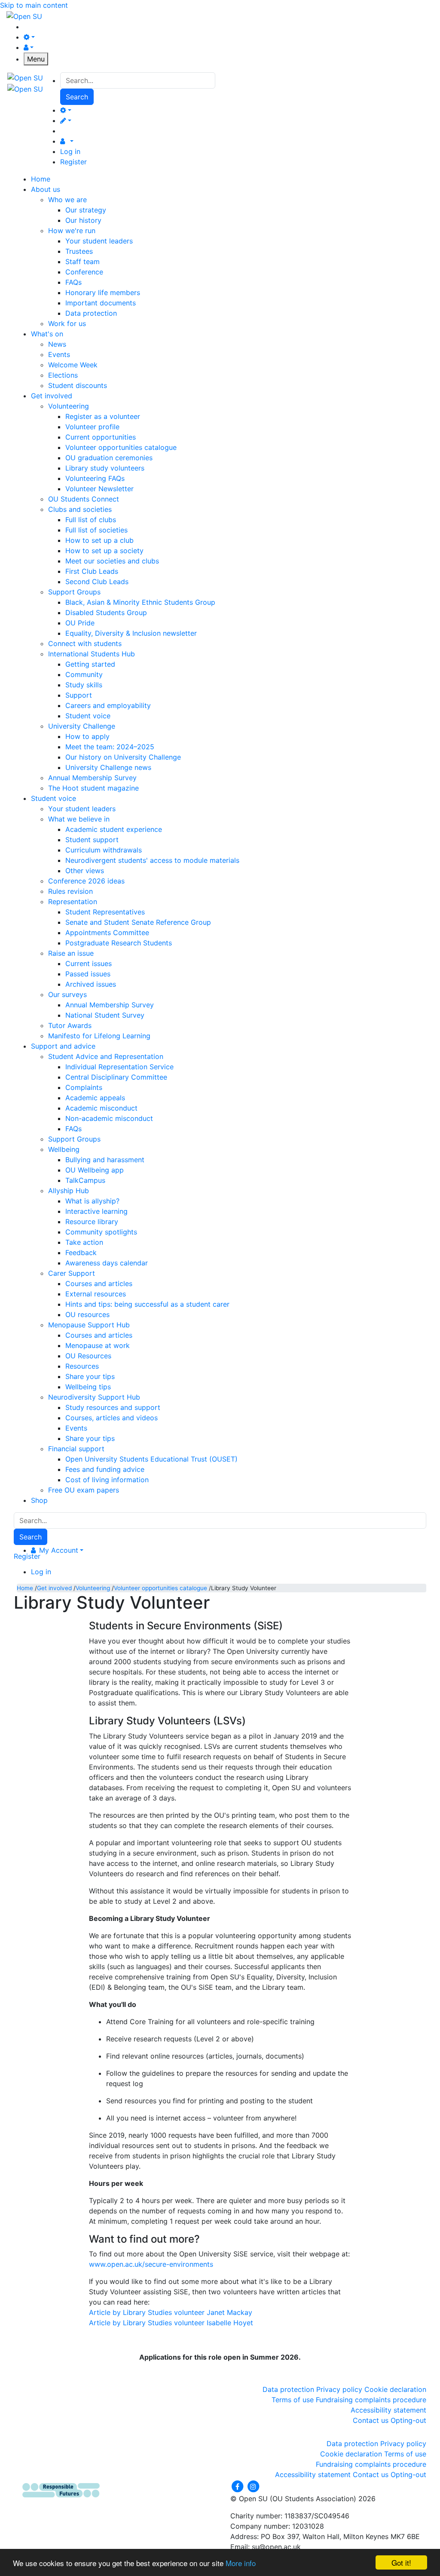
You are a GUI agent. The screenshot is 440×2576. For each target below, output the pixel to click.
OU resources (87, 1314)
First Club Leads (92, 571)
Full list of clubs (91, 520)
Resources (82, 1366)
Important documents (101, 303)
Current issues (89, 963)
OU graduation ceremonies (109, 458)
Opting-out (408, 2420)
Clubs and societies (80, 509)
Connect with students (85, 643)
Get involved (54, 1588)
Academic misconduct (101, 1108)
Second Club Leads (97, 582)
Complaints (84, 1087)
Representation (73, 902)
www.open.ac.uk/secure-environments (151, 2264)
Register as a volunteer (103, 416)
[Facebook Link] (238, 2486)
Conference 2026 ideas (86, 881)
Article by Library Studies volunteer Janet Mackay (171, 2312)
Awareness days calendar (107, 1263)
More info (241, 2563)
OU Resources (88, 1356)
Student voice (88, 716)
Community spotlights (101, 1232)
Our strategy (86, 210)
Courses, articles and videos (112, 1418)
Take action (84, 1242)
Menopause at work (98, 1345)
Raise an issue (71, 953)
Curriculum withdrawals (104, 850)
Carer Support (72, 1273)
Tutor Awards (70, 1025)
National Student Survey (105, 1015)
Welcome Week (73, 365)
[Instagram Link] (253, 2486)
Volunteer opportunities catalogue (121, 447)
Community (84, 674)
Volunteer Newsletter (99, 489)
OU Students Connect (84, 499)
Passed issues (88, 974)
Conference (84, 272)
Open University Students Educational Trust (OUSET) (151, 1459)
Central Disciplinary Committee (116, 1077)
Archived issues (91, 984)
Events (59, 354)
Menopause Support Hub (89, 1325)
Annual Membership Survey (92, 778)
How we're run (72, 231)
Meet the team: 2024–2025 (110, 747)
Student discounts (78, 385)
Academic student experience (114, 829)
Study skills (84, 685)
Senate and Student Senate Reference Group (138, 922)
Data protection (91, 313)
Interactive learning (96, 1211)
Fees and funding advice (105, 1469)
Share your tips (90, 1376)
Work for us (67, 323)
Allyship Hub (69, 1191)
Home (25, 1588)
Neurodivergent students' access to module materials (152, 860)
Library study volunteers (105, 468)
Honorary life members (103, 292)
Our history (83, 220)
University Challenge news (108, 767)
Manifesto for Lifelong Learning (99, 1036)
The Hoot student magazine (93, 788)
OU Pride (80, 623)
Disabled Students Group (106, 612)
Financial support (76, 1449)
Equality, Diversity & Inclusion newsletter (131, 633)
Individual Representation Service (119, 1067)
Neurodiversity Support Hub (94, 1397)
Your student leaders (99, 241)
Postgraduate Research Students (119, 943)
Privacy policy (339, 2389)
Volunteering (69, 406)
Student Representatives (105, 912)
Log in (70, 151)
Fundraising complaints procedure (371, 2400)
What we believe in (79, 819)
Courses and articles (99, 1283)
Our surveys (67, 994)
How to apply (87, 736)
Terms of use (293, 2400)
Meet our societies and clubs (112, 561)
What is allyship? (92, 1201)
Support (79, 695)
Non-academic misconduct (109, 1118)
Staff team (82, 262)
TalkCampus (85, 1180)
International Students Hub (92, 654)
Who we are (67, 200)
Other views (85, 871)
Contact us (371, 2420)
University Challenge (82, 726)
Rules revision (70, 891)
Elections (63, 375)
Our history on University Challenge (123, 757)
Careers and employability (108, 705)
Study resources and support (113, 1407)
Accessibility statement (388, 2410)
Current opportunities (101, 437)
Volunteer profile (92, 427)
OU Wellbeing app (95, 1170)
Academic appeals (95, 1098)
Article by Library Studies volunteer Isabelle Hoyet (171, 2323)
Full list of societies (96, 530)
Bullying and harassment (105, 1160)
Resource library (92, 1222)
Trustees (79, 251)
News (57, 344)
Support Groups (74, 592)
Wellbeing (64, 1149)
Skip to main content (34, 5)
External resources (96, 1294)
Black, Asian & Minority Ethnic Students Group (140, 602)
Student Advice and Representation (106, 1056)
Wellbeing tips (88, 1387)
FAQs (73, 282)
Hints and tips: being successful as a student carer (147, 1304)
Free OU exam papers (84, 1490)
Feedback (81, 1253)
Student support (92, 840)
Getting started (90, 664)
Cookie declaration (395, 2389)
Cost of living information (107, 1480)
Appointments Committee (107, 933)
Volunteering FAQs (95, 478)
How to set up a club (99, 540)
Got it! (401, 2562)
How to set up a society (104, 551)
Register (73, 162)
